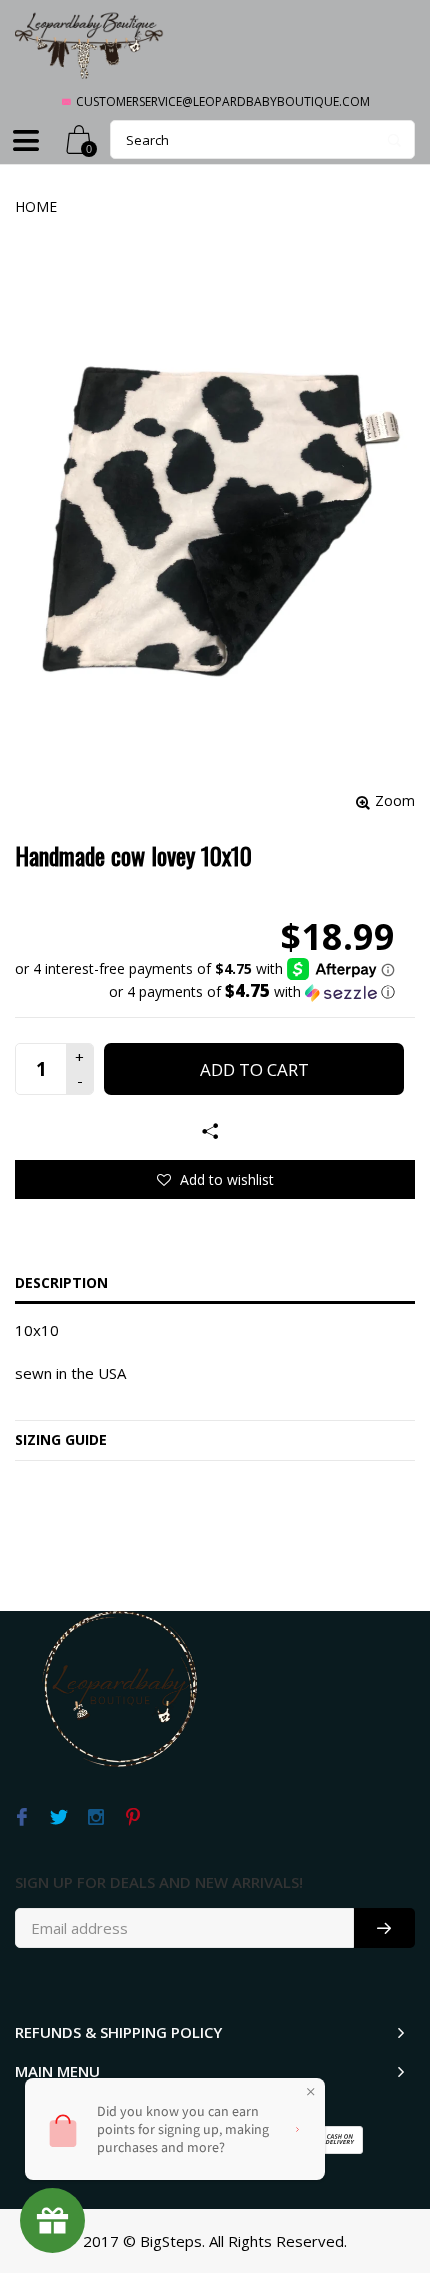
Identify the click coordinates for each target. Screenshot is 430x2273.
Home (36, 206)
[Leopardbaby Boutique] (90, 44)
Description (61, 1282)
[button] (205, 992)
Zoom (395, 800)
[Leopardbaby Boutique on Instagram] (95, 1818)
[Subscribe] (384, 1928)
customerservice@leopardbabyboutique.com (223, 101)
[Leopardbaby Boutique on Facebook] (21, 1818)
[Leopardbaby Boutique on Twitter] (58, 1818)
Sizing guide (61, 1439)
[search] (262, 139)
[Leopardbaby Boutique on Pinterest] (132, 1818)
